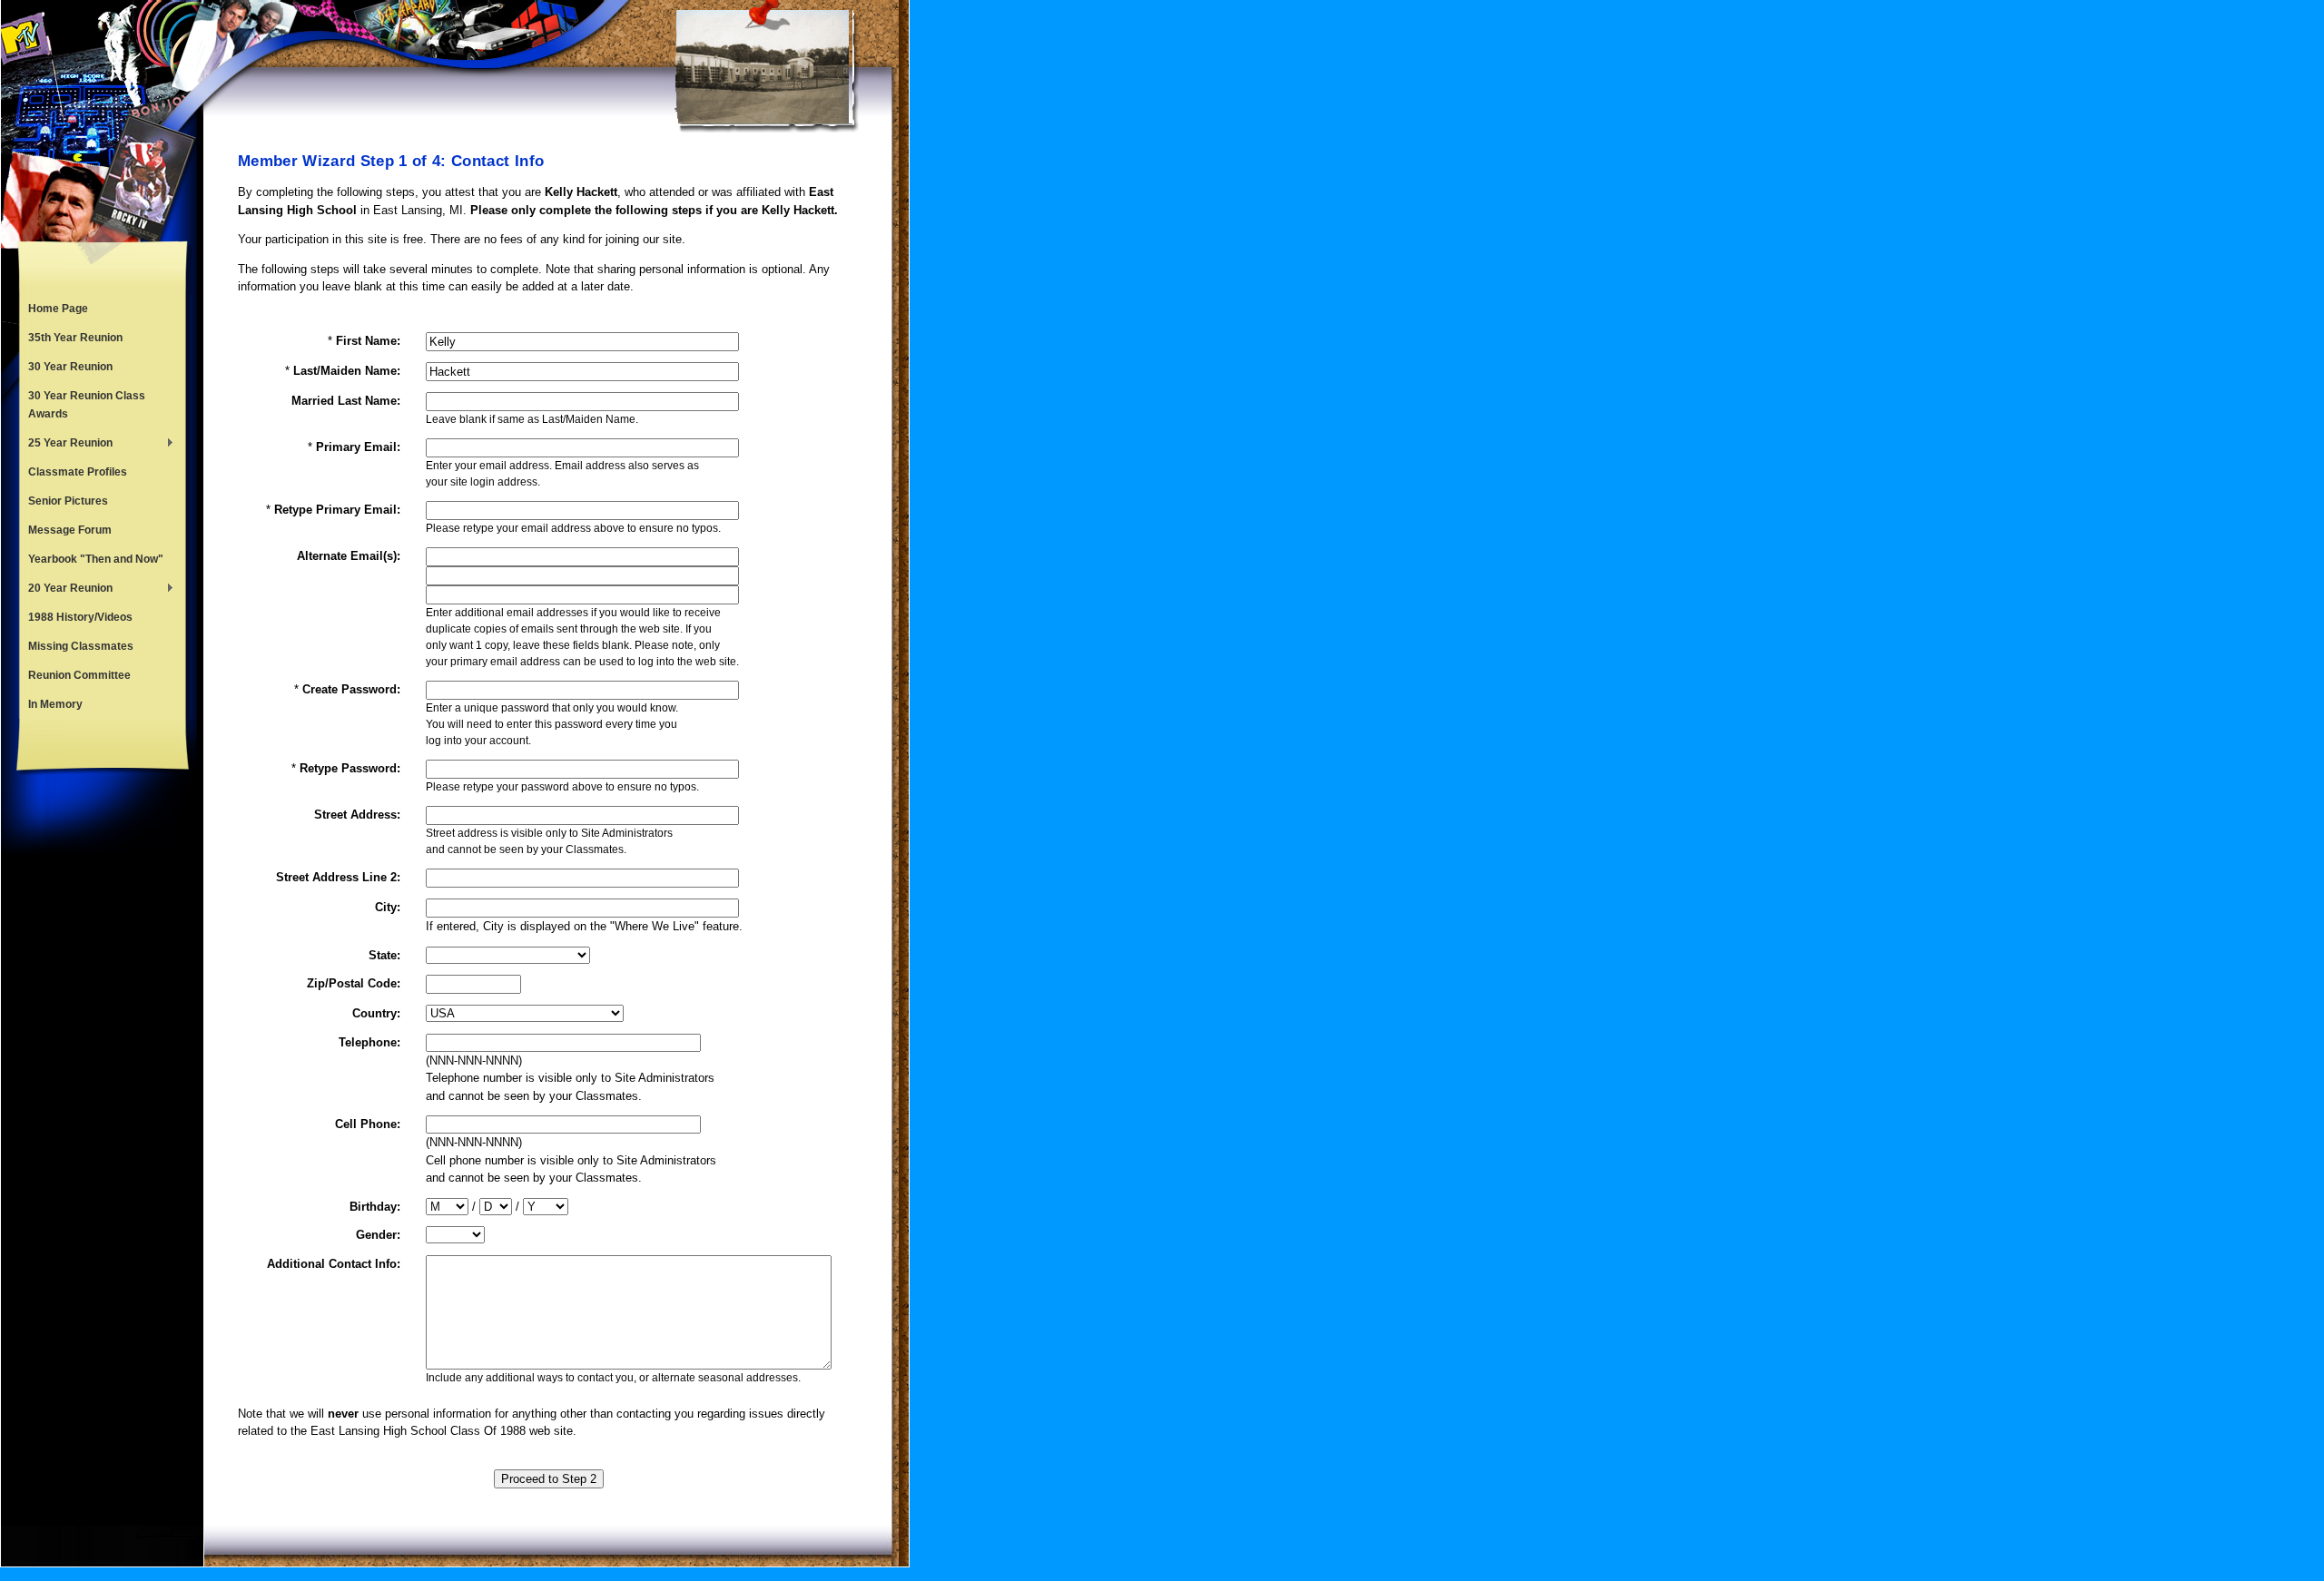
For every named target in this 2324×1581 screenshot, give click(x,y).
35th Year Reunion (75, 338)
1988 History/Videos (80, 617)
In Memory (55, 704)
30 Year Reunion (70, 367)
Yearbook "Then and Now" (96, 559)
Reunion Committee (79, 675)
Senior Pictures (68, 501)
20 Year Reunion (66, 590)
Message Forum (70, 530)
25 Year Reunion (66, 445)
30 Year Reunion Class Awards (87, 405)
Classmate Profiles (78, 472)
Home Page (58, 309)
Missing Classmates (81, 646)
